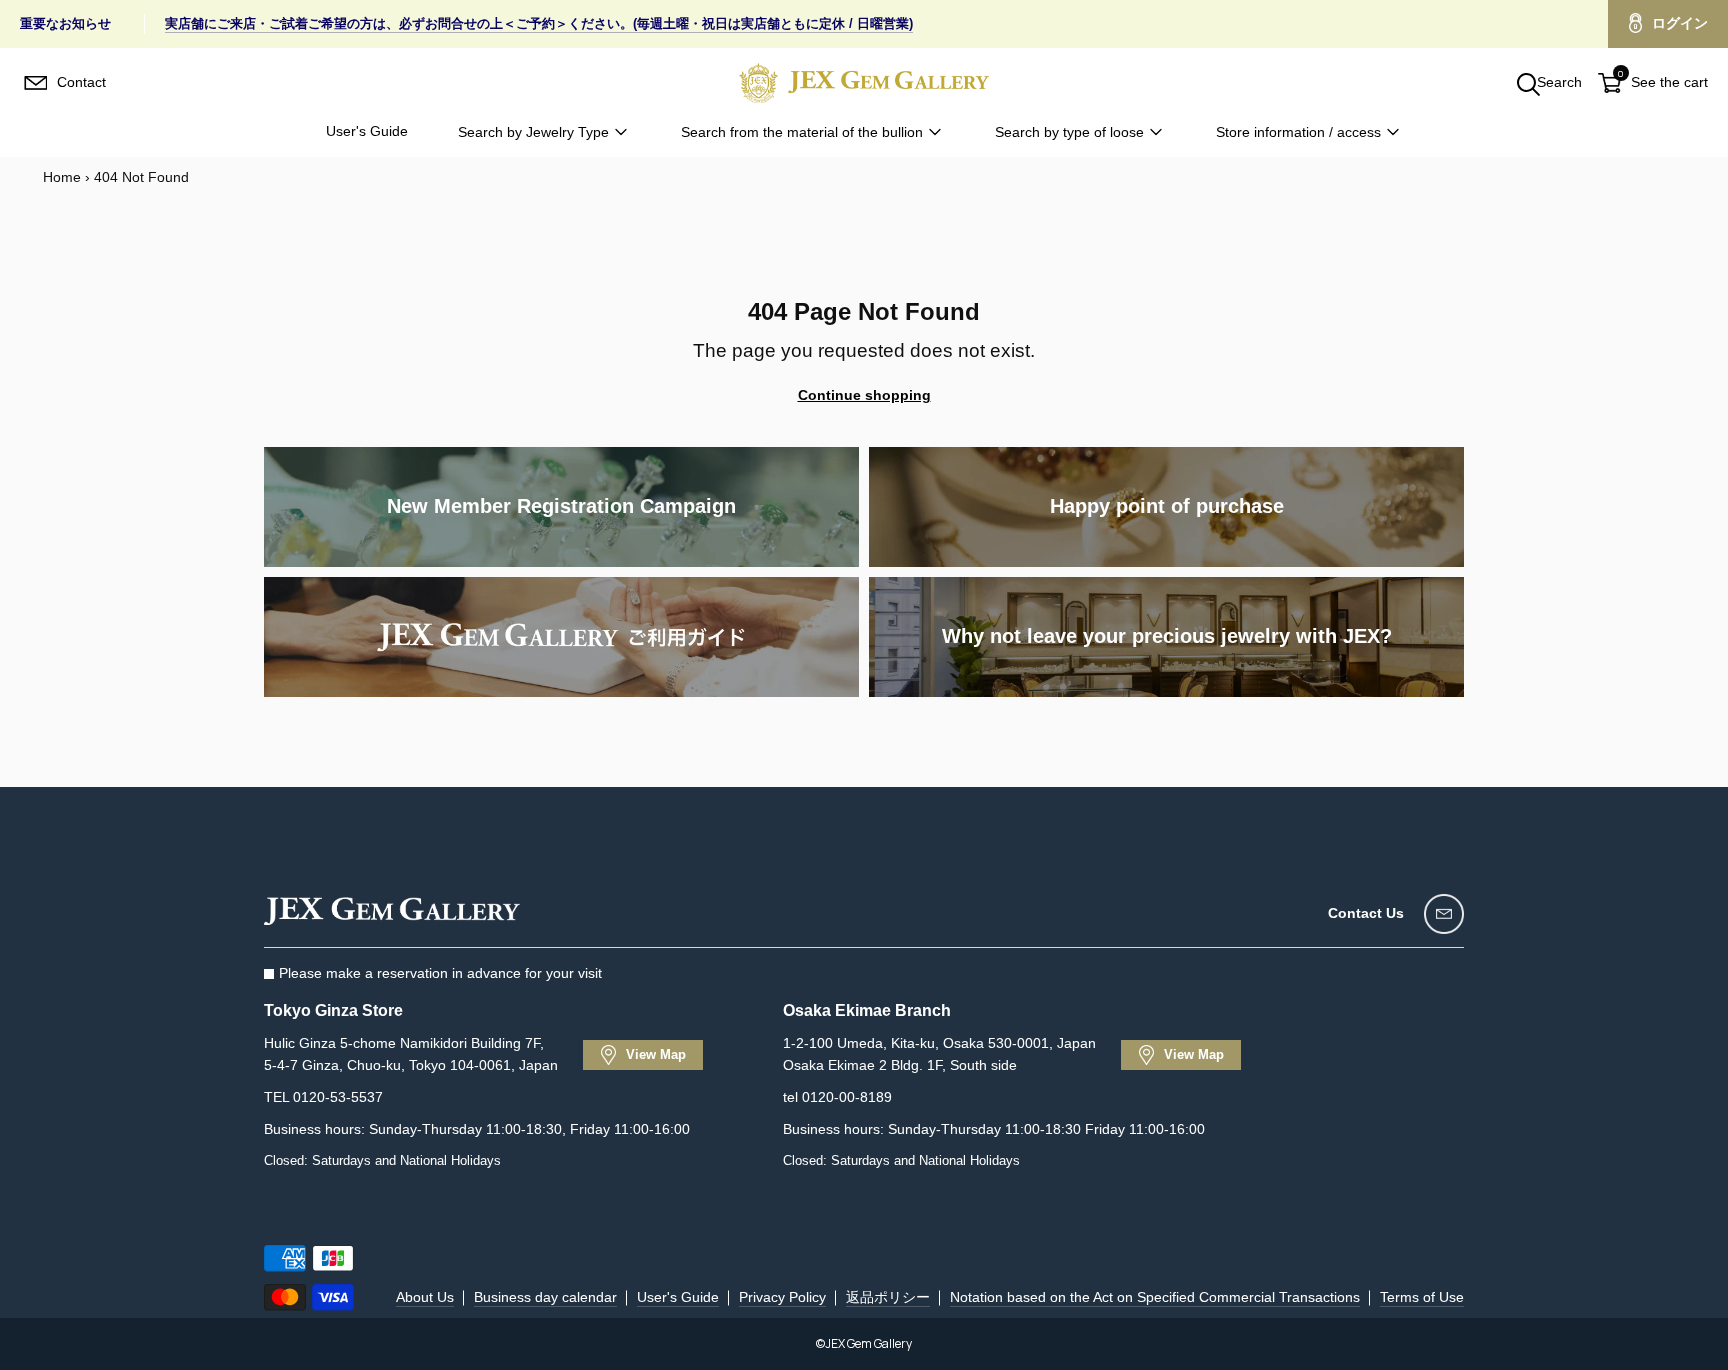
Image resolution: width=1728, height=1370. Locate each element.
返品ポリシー (888, 1297)
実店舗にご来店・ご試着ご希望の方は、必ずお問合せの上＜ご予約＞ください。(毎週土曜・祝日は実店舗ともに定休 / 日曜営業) (539, 23)
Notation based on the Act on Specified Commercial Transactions (1155, 1297)
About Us (425, 1297)
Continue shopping (864, 395)
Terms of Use (1422, 1297)
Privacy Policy (782, 1297)
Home (62, 177)
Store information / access (1298, 132)
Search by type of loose (1069, 132)
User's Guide (367, 131)
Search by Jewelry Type (533, 132)
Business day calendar (545, 1297)
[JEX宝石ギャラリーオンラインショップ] (864, 82)
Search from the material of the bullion (802, 132)
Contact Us (1366, 913)
